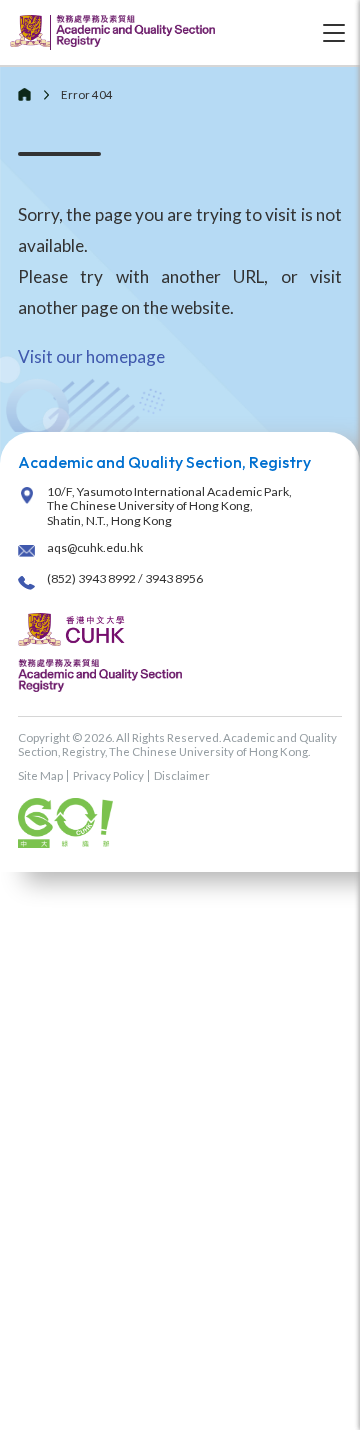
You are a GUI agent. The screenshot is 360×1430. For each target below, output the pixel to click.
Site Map (40, 775)
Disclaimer (182, 775)
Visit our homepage (91, 356)
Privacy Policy (108, 775)
